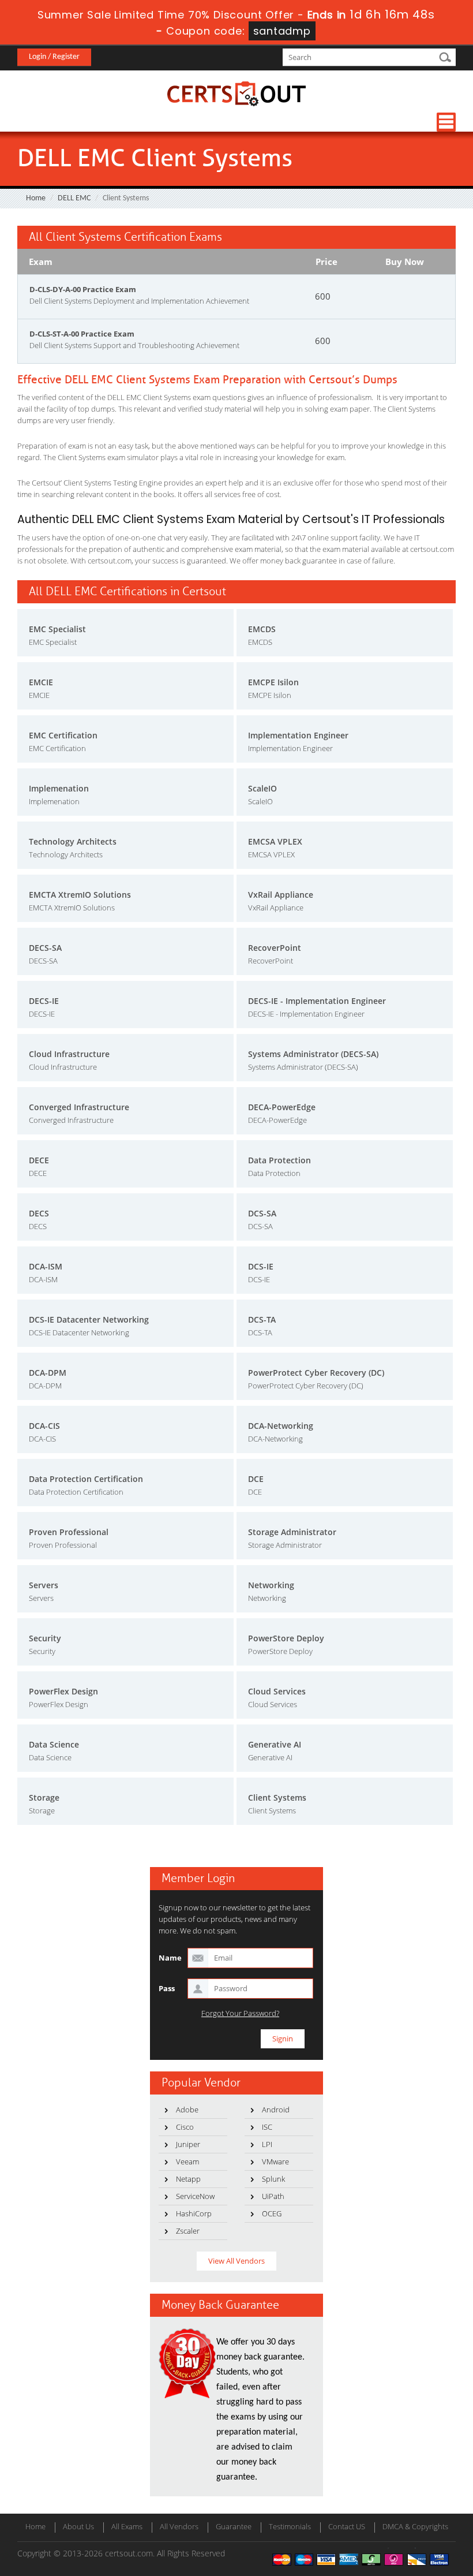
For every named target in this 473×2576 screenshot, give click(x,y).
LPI (267, 2144)
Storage (44, 1797)
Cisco (185, 2127)
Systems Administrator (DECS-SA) (313, 1054)
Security (45, 1638)
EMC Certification (63, 735)
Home (36, 198)
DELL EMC (74, 198)
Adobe (187, 2110)
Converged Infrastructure (79, 1107)
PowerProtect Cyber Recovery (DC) (316, 1373)
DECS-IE (44, 1001)
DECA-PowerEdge (282, 1107)
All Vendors (179, 2526)
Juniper (188, 2144)
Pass (167, 1988)
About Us (78, 2526)
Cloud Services (277, 1691)
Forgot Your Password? (240, 2013)
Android (276, 2110)
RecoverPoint (275, 948)
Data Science (54, 1744)
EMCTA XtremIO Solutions (80, 895)
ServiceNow (195, 2196)
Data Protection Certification (86, 1479)
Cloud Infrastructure (69, 1054)
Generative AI (275, 1744)
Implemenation (59, 788)
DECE (39, 1160)
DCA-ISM (46, 1266)
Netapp (188, 2179)
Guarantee (234, 2526)
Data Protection (279, 1160)
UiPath (273, 2196)
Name (170, 1958)
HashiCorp (194, 2213)
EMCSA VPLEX (275, 841)
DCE (256, 1479)
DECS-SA (45, 948)
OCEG (272, 2213)
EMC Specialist (57, 629)
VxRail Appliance (281, 895)
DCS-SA (262, 1213)
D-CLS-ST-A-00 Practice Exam (82, 334)
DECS (39, 1213)
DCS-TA (262, 1319)
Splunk (273, 2179)
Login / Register (54, 57)
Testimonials (290, 2526)
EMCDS (262, 629)
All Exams (127, 2526)
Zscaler (188, 2231)
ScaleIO (262, 788)
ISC (267, 2127)
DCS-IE (261, 1266)
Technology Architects (73, 841)
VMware (275, 2161)
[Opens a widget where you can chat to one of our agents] (394, 2510)
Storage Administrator (292, 1532)
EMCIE (41, 682)
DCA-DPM (48, 1373)
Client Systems (277, 1797)
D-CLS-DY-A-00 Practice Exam (83, 289)
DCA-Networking (281, 1426)
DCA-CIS (44, 1426)
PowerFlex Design (63, 1691)
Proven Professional (69, 1532)
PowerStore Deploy (286, 1638)
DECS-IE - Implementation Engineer (317, 1001)
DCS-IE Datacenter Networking (89, 1319)
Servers (44, 1585)
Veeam (187, 2161)
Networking (271, 1585)
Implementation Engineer (298, 735)
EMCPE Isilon (273, 682)
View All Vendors (236, 2261)
